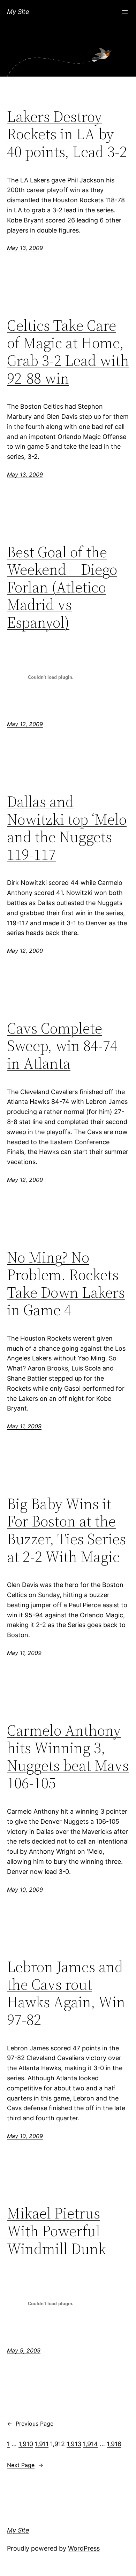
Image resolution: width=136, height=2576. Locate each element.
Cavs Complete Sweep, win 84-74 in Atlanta (62, 1046)
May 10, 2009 (25, 1890)
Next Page (25, 2465)
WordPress (84, 2548)
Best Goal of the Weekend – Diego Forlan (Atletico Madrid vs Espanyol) (62, 587)
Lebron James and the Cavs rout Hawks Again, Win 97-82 (66, 1993)
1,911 (42, 2444)
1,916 (114, 2444)
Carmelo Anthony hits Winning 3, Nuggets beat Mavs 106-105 (68, 1757)
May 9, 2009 (24, 2350)
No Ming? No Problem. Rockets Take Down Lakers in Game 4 (66, 1284)
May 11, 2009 (24, 1426)
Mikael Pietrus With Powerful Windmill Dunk (56, 2231)
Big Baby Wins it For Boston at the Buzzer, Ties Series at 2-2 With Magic (66, 1530)
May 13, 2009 (25, 248)
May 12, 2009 (25, 724)
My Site (18, 12)
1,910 (26, 2444)
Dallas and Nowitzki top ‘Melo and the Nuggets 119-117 (67, 828)
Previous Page (30, 2424)
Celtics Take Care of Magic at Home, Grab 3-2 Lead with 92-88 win (68, 352)
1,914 (90, 2444)
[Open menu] (125, 12)
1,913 (74, 2444)
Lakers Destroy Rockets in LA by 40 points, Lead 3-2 (67, 134)
